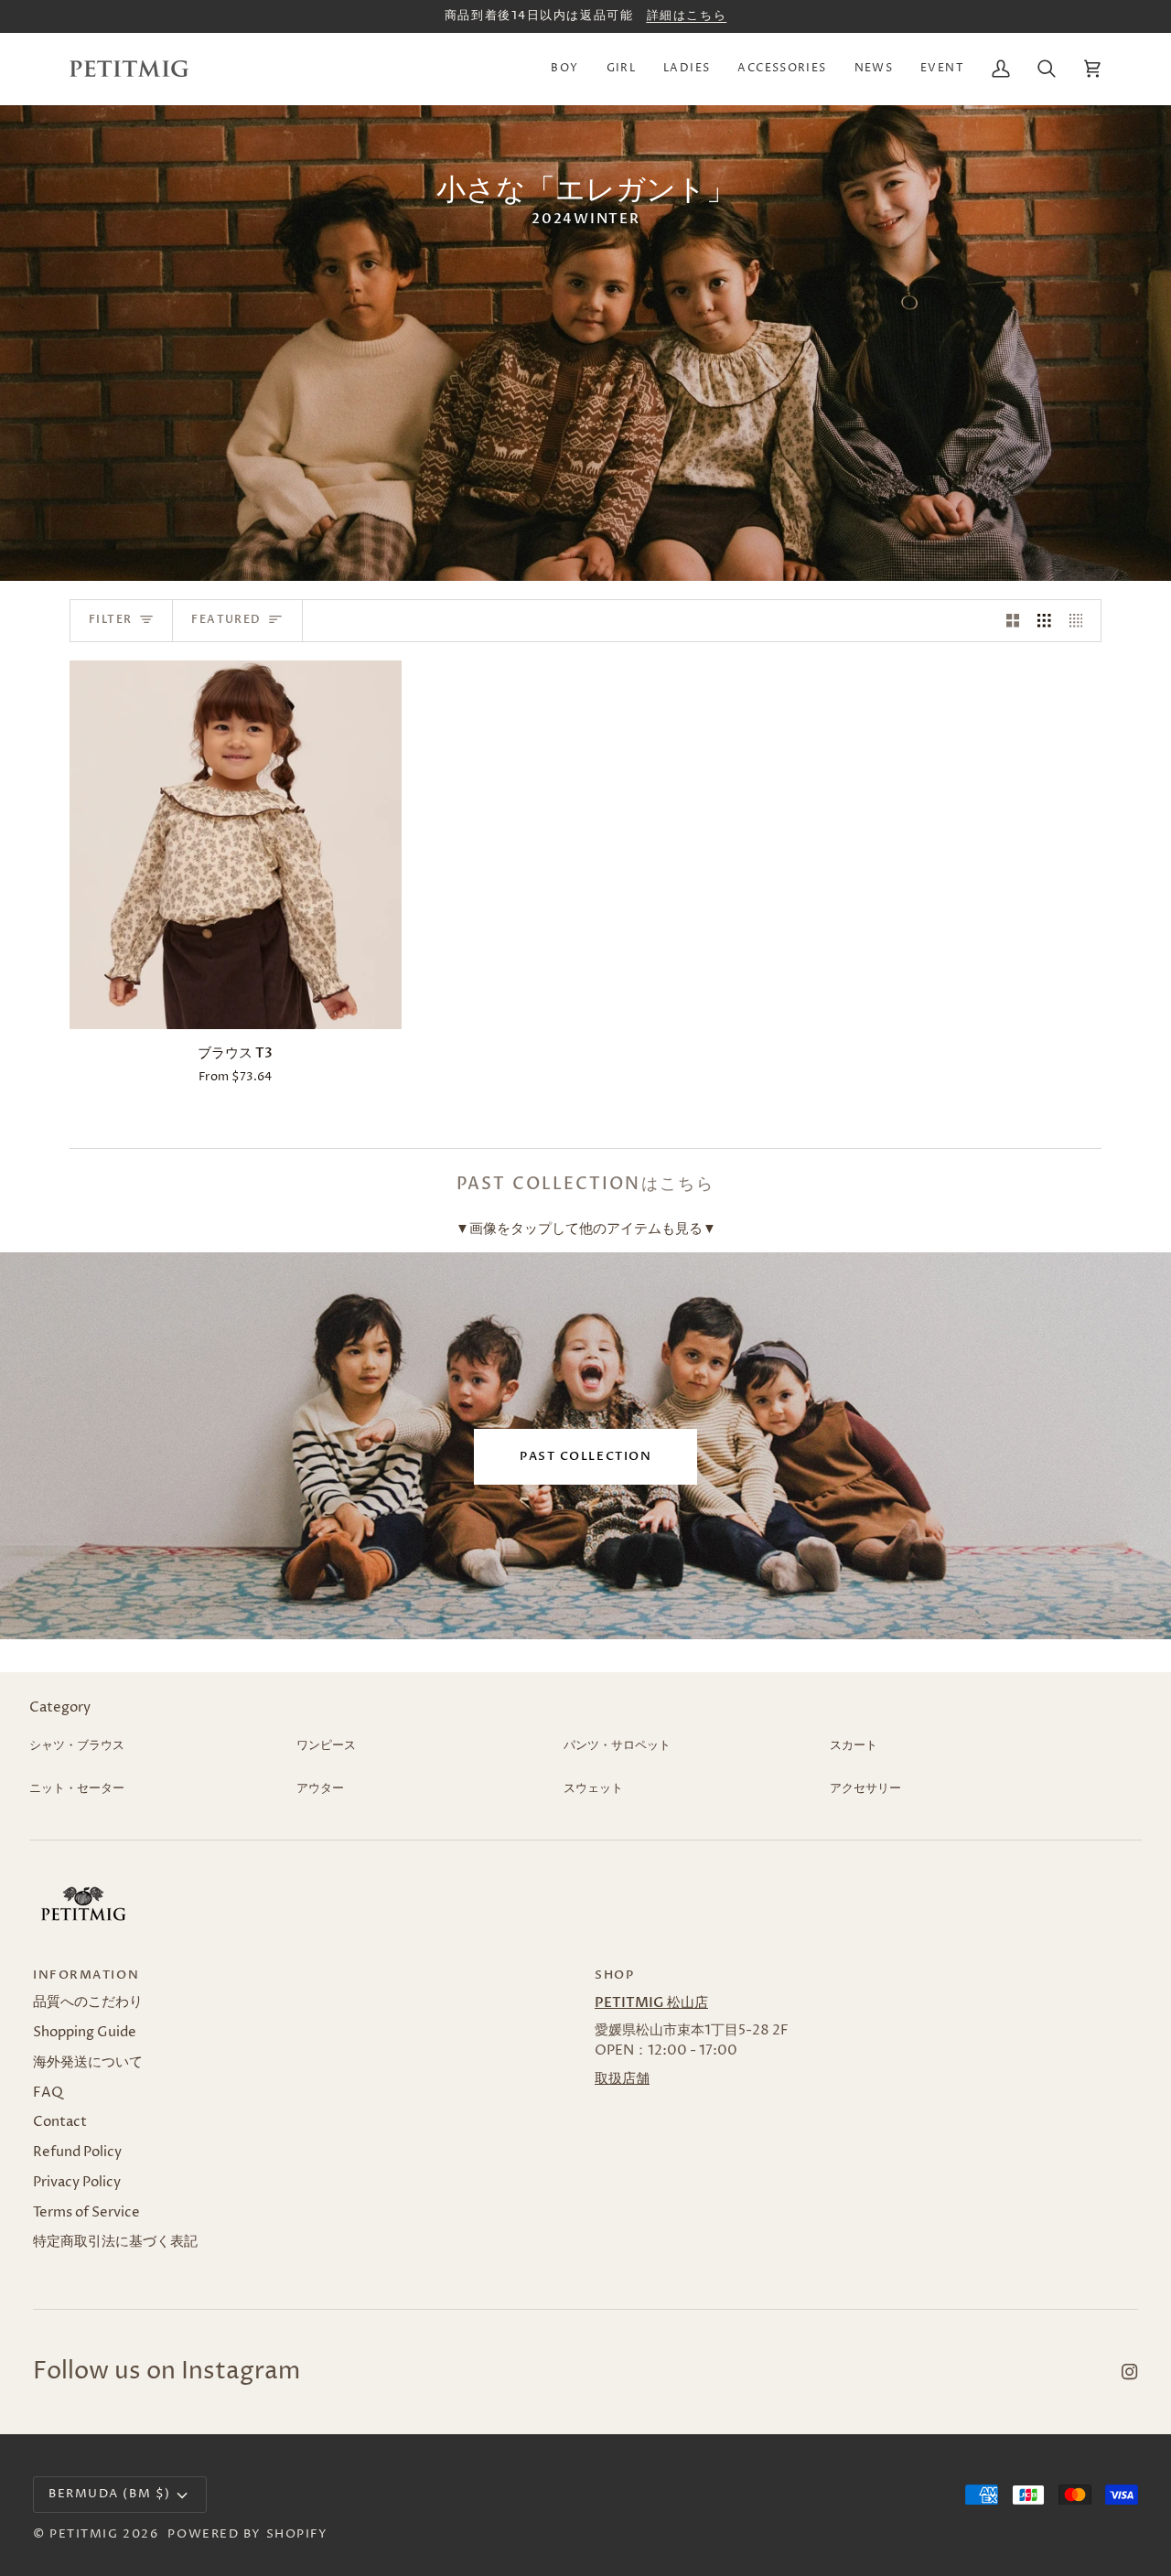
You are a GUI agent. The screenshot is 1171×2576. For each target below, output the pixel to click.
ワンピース (326, 1745)
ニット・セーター (77, 1788)
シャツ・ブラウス (77, 1745)
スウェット (593, 1788)
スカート (854, 1745)
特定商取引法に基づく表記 (115, 2242)
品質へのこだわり (88, 2002)
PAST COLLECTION (585, 1456)
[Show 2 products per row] (1013, 621)
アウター (320, 1788)
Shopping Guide (85, 2033)
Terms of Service (86, 2213)
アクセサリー (865, 1788)
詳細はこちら (687, 16)
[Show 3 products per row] (1044, 621)
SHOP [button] (614, 1975)
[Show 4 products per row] (1081, 621)
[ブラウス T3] (236, 845)
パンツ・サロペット (617, 1745)
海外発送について (88, 2063)
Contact (60, 2122)
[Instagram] (1130, 2372)
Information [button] (86, 1975)
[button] (564, 69)
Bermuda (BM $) (110, 2494)
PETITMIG (84, 2534)
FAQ (48, 2093)
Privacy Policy (77, 2183)
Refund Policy (77, 2152)
